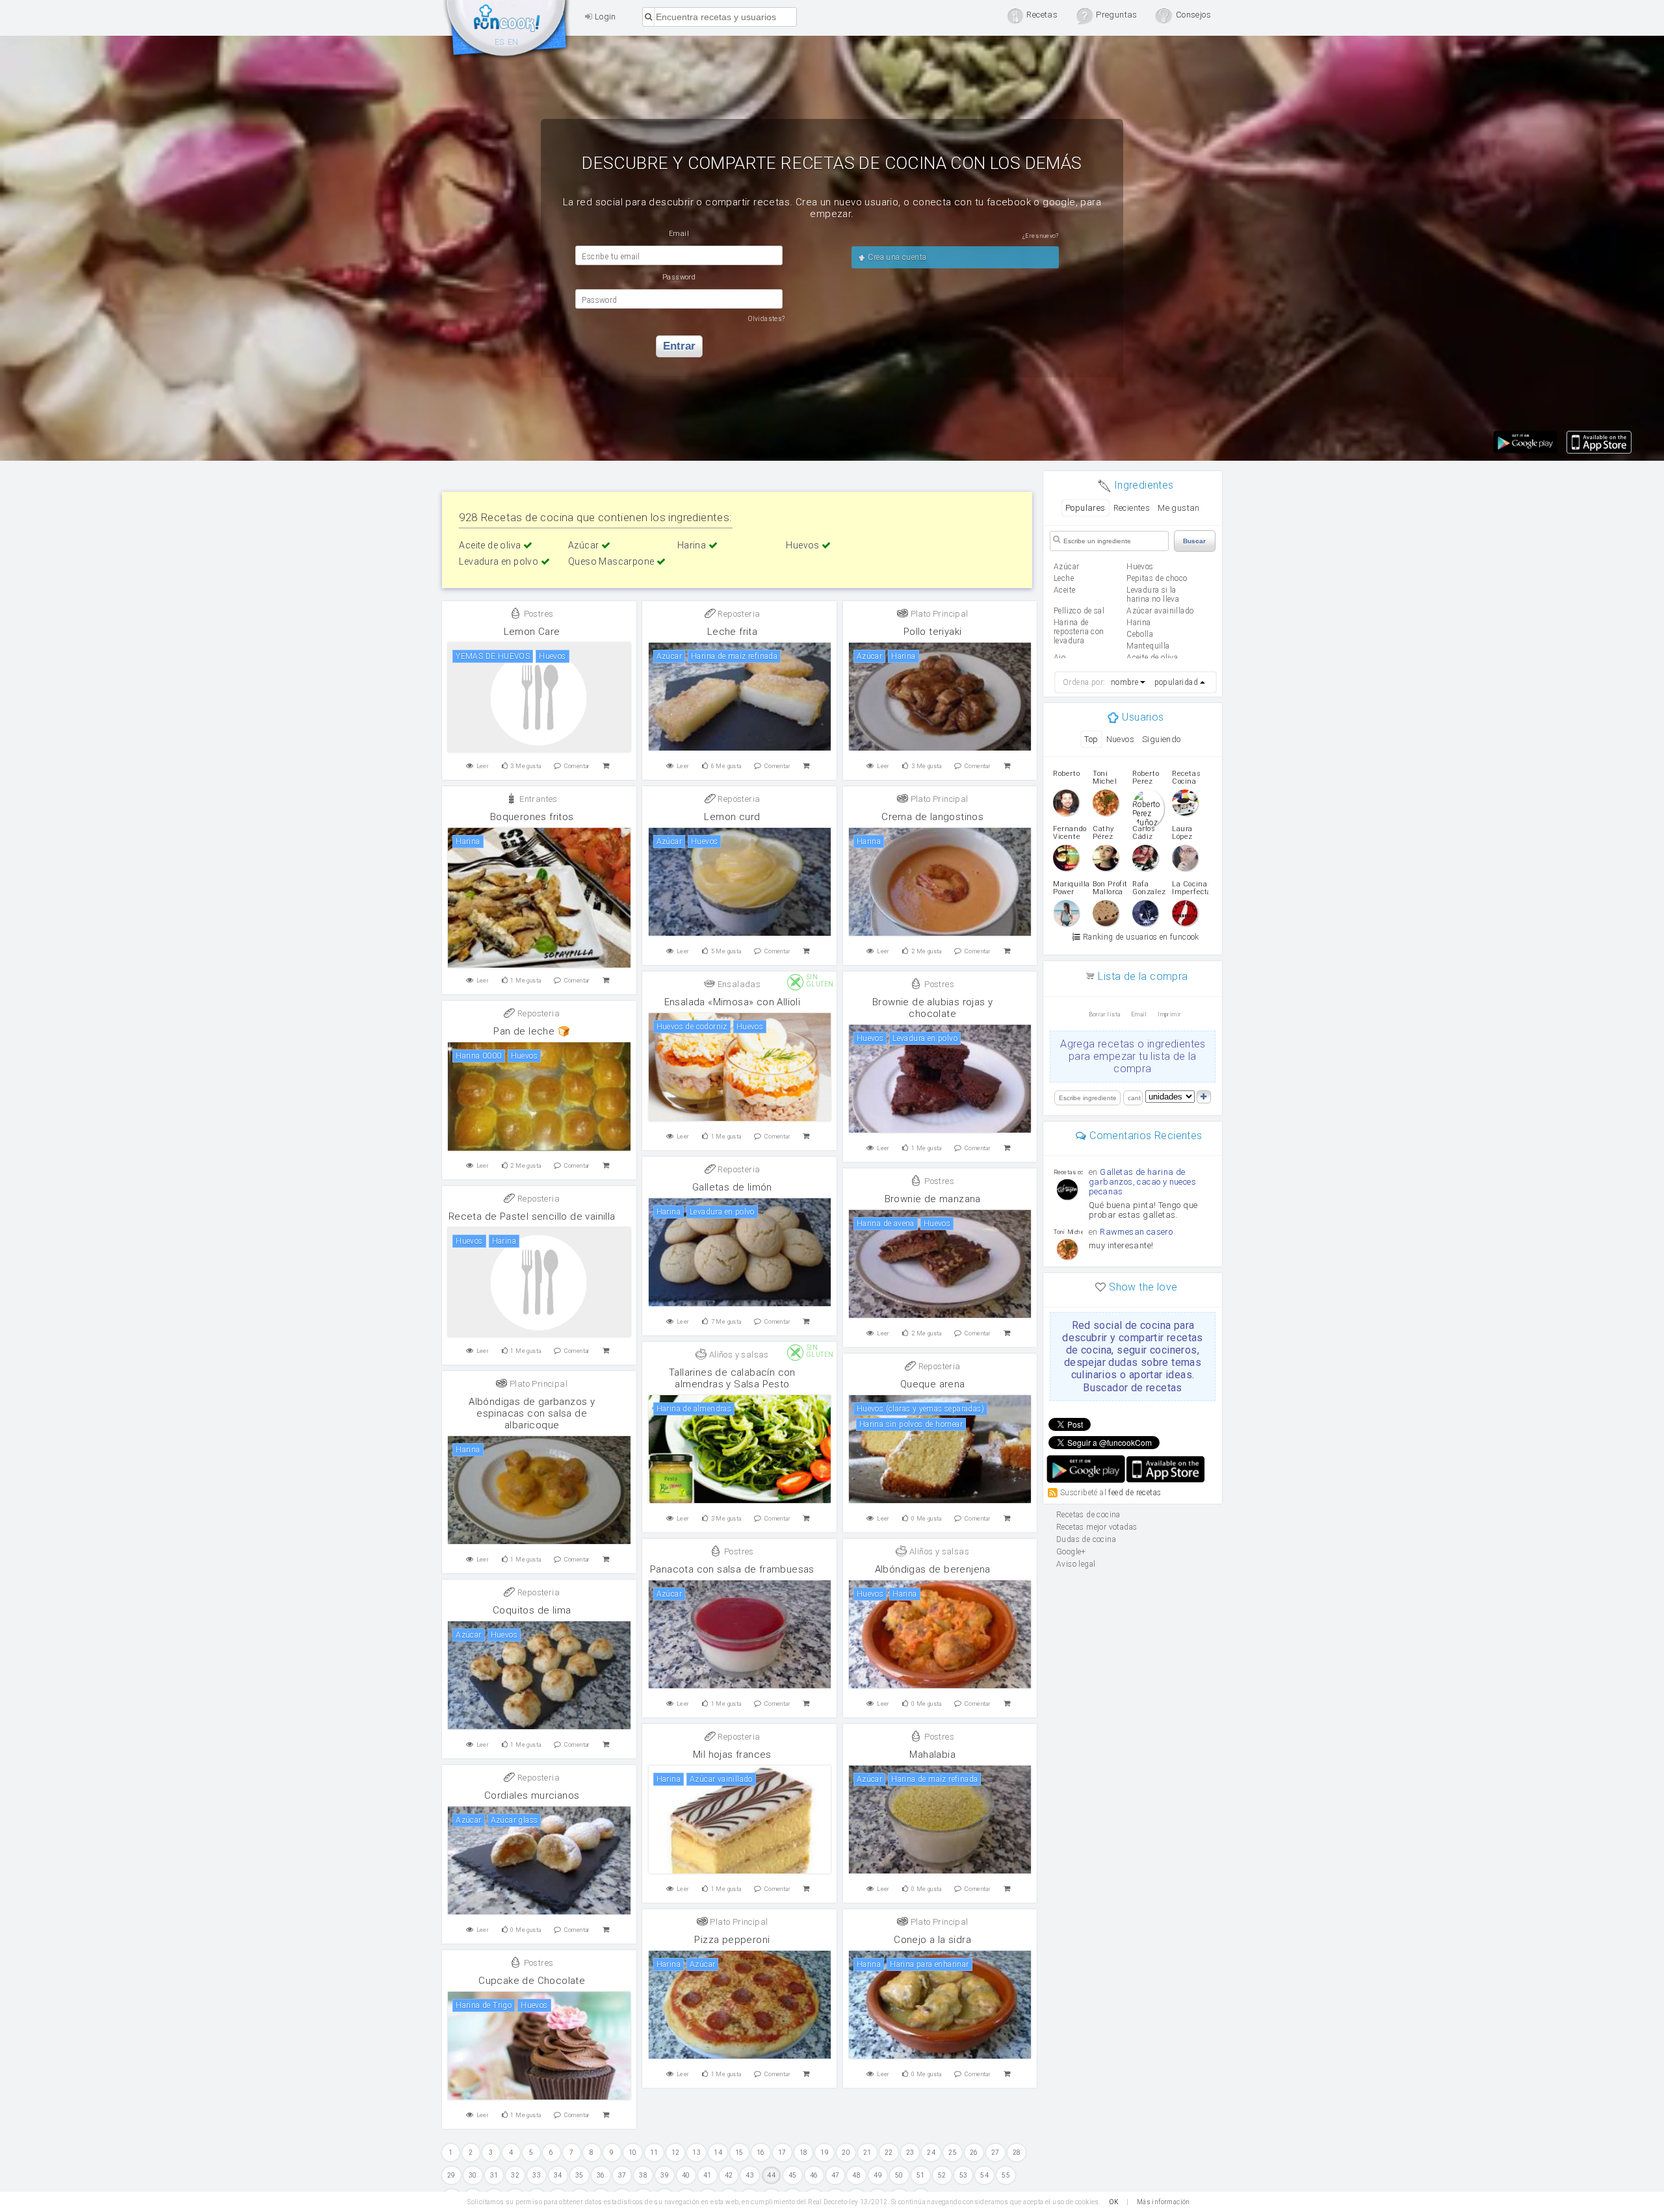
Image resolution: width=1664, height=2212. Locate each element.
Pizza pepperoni (732, 1940)
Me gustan (1179, 508)
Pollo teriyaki (933, 632)
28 (1017, 2153)
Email (1139, 1014)
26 (974, 2153)
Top (1091, 739)
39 (665, 2175)
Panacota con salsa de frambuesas (732, 1569)
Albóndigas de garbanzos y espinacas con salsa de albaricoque (532, 1413)
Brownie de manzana (933, 1199)
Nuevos (1120, 739)
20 (846, 2153)
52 (942, 2175)
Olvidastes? (766, 319)
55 (1006, 2175)
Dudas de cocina (1086, 1539)
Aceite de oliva (491, 545)
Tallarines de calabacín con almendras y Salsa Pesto (732, 1378)
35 (579, 2175)
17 (782, 2153)
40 (686, 2175)
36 (601, 2175)
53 (964, 2175)
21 (867, 2153)
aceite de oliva (1152, 658)
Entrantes (538, 799)
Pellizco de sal (1079, 611)
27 (995, 2153)
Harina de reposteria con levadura (1079, 632)
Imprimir (1169, 1014)
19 (825, 2153)
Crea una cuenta (896, 257)
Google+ (1071, 1552)
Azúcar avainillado (1160, 611)
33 (537, 2175)
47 (836, 2175)
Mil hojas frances (732, 1755)
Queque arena (933, 1384)
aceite (1064, 590)
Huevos (804, 545)
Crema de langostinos (932, 817)
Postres (537, 614)
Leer (483, 766)
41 (708, 2175)
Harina (693, 545)
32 (515, 2175)
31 (494, 2175)
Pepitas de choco (1157, 578)
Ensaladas (738, 984)
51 (921, 2175)
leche (1064, 578)
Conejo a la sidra (932, 1940)
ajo (1059, 658)
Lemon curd (732, 817)
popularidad (1176, 682)
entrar (679, 346)
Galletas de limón (732, 1187)
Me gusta (526, 766)
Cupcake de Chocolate (532, 1981)
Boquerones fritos (532, 817)
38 (643, 2175)
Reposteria (738, 614)
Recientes (1132, 508)
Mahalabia (932, 1755)
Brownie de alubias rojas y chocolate (932, 1008)
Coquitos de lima (532, 1610)
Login (604, 17)
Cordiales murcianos (532, 1795)
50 (899, 2175)
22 (889, 2153)
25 (953, 2153)
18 (804, 2153)
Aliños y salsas (737, 1355)
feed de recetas (1135, 1492)
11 (654, 2153)
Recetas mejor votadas (1097, 1527)
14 (718, 2153)
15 (739, 2153)
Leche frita (732, 632)
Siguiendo (1162, 739)
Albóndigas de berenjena (933, 1569)
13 (696, 2153)
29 (451, 2175)
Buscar (1194, 541)
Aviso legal (1076, 1564)
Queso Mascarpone (612, 561)
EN (513, 42)
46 (814, 2175)
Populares (1085, 508)
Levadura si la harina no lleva (1153, 595)
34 (558, 2175)
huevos (1140, 567)
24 (931, 2153)
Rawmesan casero (1136, 1232)
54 (984, 2175)
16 (761, 2153)
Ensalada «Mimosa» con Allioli (733, 1002)
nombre (1124, 682)
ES (500, 42)
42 (729, 2175)
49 (878, 2175)
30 (473, 2175)
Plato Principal (938, 614)
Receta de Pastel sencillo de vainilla (532, 1216)
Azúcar (585, 545)
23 (910, 2153)
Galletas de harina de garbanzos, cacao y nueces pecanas (1142, 1182)
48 (856, 2175)
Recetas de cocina (507, 31)
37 (622, 2175)
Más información (1163, 2202)
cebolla (1140, 634)
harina (1138, 623)
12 (676, 2153)
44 (771, 2175)
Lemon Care (532, 632)
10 (633, 2153)
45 (793, 2175)
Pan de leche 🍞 (532, 1031)
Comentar (577, 766)
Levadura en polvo (500, 561)
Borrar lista (1105, 1014)
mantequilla (1148, 646)
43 (750, 2175)
